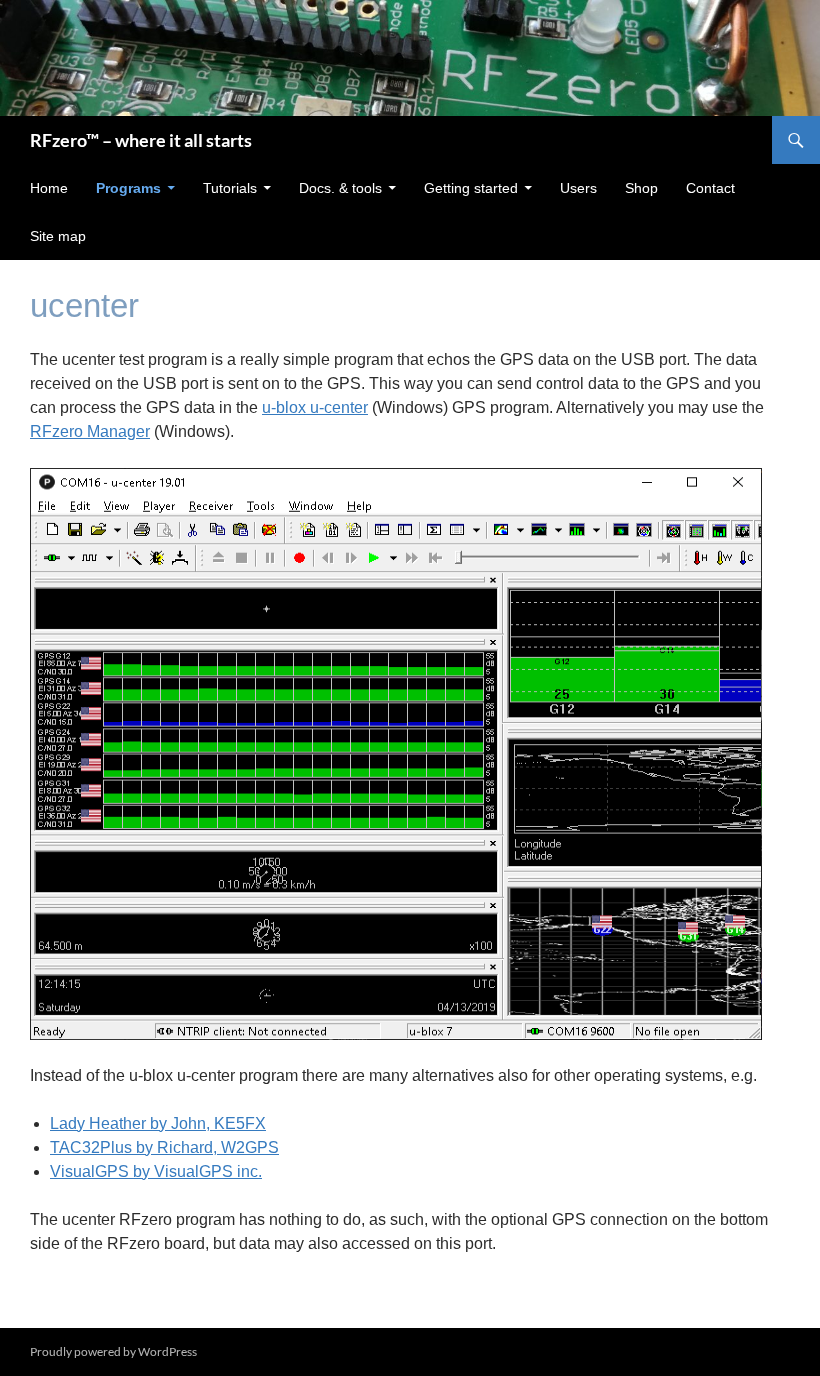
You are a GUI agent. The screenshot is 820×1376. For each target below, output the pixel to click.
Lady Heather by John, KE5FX (158, 1123)
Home (49, 188)
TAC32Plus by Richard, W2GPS (164, 1147)
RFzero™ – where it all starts (141, 140)
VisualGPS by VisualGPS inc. (156, 1171)
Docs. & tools (340, 188)
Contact (710, 188)
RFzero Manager (90, 431)
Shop (641, 188)
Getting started (471, 188)
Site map (58, 236)
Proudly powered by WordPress (113, 1351)
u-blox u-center (315, 407)
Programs (128, 188)
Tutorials (230, 188)
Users (578, 188)
